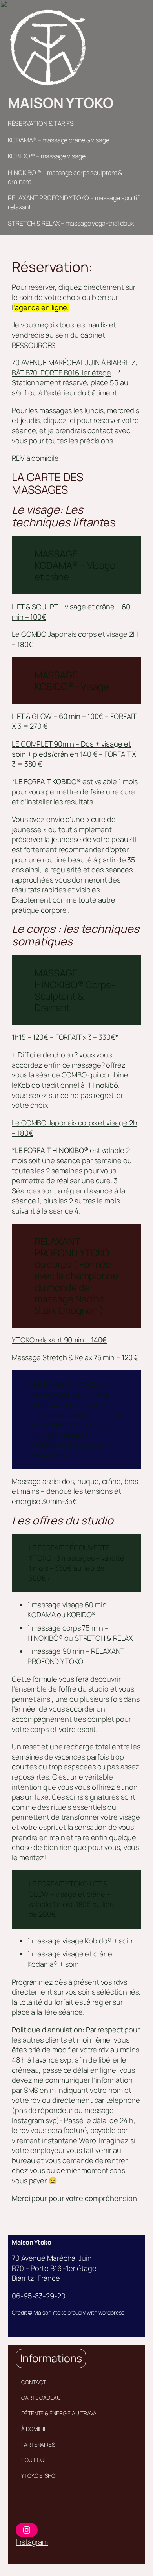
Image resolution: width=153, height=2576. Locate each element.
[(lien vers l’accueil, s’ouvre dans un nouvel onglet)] (47, 47)
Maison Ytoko (31, 2242)
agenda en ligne (41, 307)
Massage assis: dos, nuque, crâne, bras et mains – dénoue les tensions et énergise (75, 1491)
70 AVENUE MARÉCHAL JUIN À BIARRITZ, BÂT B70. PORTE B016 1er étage (75, 368)
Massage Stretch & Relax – (75, 1357)
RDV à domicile (35, 458)
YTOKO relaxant (59, 1340)
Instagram (32, 2542)
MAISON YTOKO (61, 103)
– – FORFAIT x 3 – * (65, 1037)
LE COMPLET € (71, 749)
